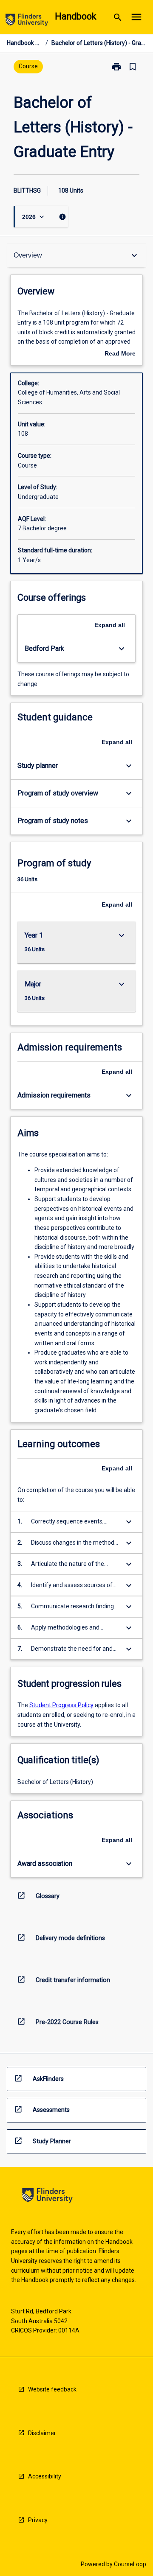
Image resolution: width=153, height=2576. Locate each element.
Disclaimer (42, 2433)
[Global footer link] (47, 2197)
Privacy (38, 2520)
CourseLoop (130, 2564)
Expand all (110, 625)
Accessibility (45, 2476)
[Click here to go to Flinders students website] (27, 21)
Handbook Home (24, 43)
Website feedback (52, 2389)
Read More (120, 354)
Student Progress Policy (61, 1705)
